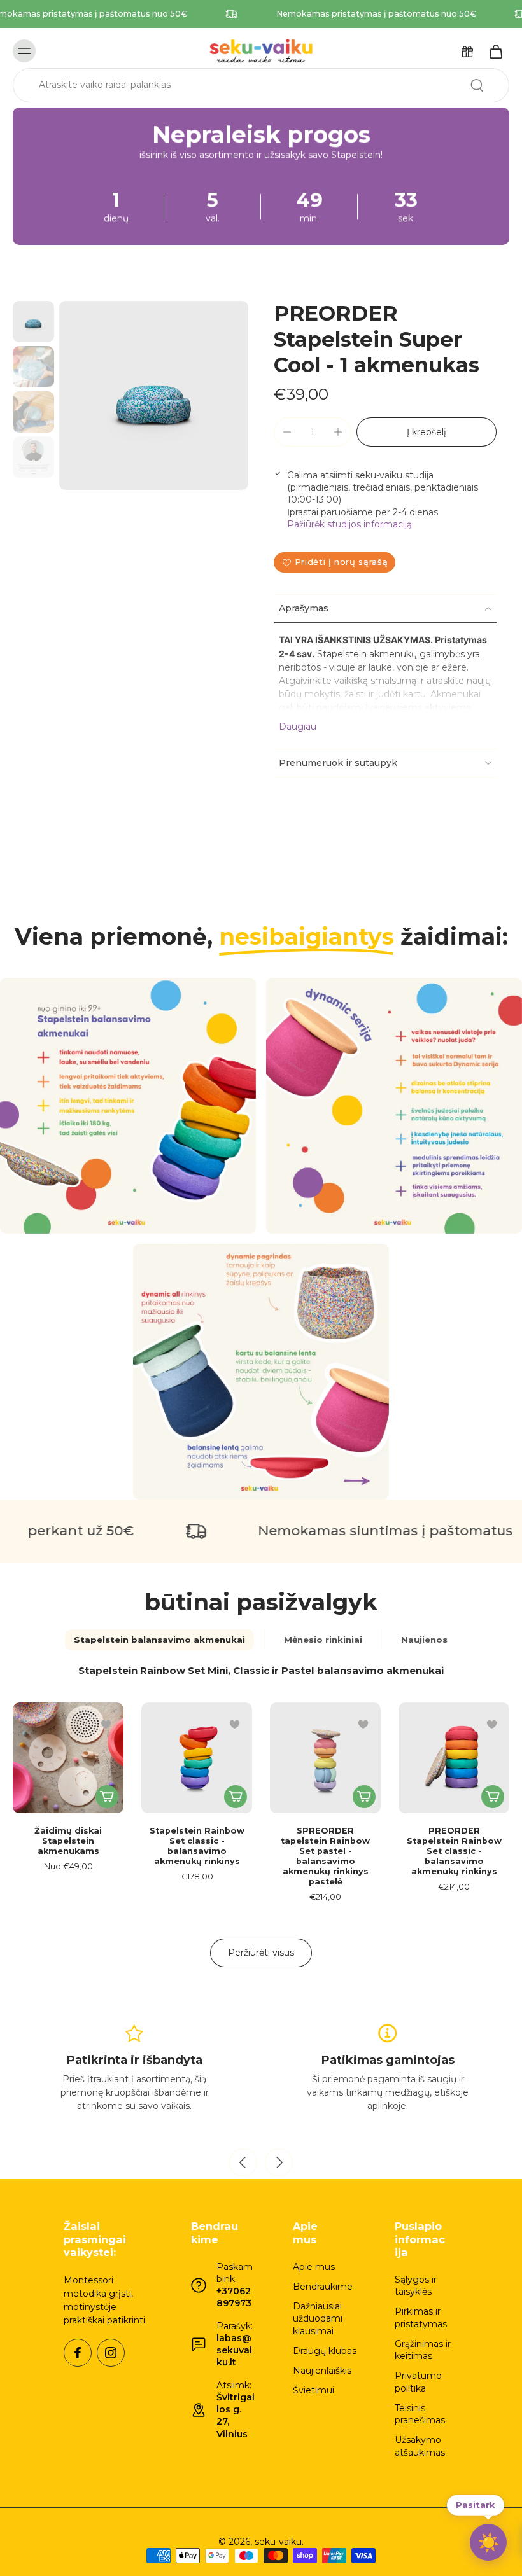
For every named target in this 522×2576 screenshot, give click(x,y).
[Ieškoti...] (477, 85)
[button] (427, 432)
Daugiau (298, 727)
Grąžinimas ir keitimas (423, 2350)
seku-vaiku (278, 2542)
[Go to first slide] (279, 2162)
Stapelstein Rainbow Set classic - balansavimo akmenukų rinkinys (197, 1846)
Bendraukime (323, 2287)
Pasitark (476, 2507)
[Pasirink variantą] (107, 1797)
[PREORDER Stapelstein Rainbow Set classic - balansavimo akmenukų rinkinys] (454, 1758)
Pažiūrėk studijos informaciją (349, 524)
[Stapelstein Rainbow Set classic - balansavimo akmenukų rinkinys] (197, 1758)
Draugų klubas (325, 2351)
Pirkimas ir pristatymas (421, 2317)
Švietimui (314, 2390)
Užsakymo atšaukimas (420, 2446)
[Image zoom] (154, 395)
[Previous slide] (243, 2162)
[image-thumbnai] (33, 322)
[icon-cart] (495, 51)
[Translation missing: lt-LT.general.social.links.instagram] (111, 2353)
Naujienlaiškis (322, 2371)
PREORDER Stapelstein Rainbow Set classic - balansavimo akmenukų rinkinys (454, 1851)
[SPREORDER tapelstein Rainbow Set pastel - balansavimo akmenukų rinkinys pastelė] (325, 1758)
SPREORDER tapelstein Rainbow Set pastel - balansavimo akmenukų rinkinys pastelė (325, 1856)
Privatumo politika (418, 2382)
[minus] (287, 432)
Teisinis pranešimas (420, 2414)
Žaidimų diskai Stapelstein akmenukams (68, 1841)
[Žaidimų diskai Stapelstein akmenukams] (68, 1758)
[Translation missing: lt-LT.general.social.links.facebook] (78, 2353)
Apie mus (314, 2267)
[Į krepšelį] (236, 1797)
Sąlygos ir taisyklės (416, 2286)
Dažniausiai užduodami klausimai (318, 2319)
